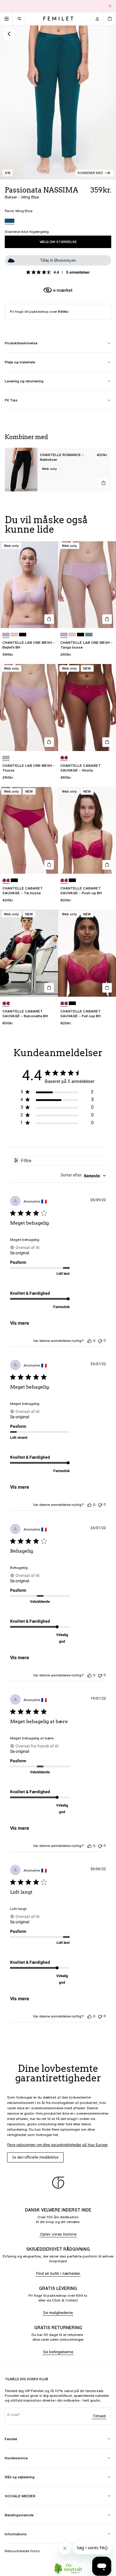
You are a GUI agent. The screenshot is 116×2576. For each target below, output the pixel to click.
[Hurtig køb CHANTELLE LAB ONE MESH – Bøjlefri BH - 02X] (49, 619)
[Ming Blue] (10, 221)
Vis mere (20, 1323)
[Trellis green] (89, 635)
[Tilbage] (9, 34)
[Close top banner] (110, 6)
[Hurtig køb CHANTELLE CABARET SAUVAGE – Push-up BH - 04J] (107, 865)
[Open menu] (7, 19)
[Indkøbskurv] (109, 19)
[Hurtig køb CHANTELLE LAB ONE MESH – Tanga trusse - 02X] (107, 619)
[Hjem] (58, 19)
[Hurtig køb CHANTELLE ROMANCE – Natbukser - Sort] (104, 483)
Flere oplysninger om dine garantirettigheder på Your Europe (57, 2145)
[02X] (6, 635)
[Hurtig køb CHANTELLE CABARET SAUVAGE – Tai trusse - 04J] (49, 865)
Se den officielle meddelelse (35, 2157)
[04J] (64, 758)
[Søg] (19, 19)
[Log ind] (97, 19)
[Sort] (23, 635)
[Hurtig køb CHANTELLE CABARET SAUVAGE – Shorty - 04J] (107, 742)
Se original (20, 1253)
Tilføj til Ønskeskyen (58, 260)
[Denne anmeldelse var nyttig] (90, 1341)
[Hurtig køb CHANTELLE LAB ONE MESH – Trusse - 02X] (49, 742)
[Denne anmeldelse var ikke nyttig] (100, 1341)
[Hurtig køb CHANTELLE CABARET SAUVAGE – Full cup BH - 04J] (107, 988)
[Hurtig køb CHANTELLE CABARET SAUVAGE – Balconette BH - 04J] (49, 988)
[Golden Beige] (14, 635)
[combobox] (83, 1176)
